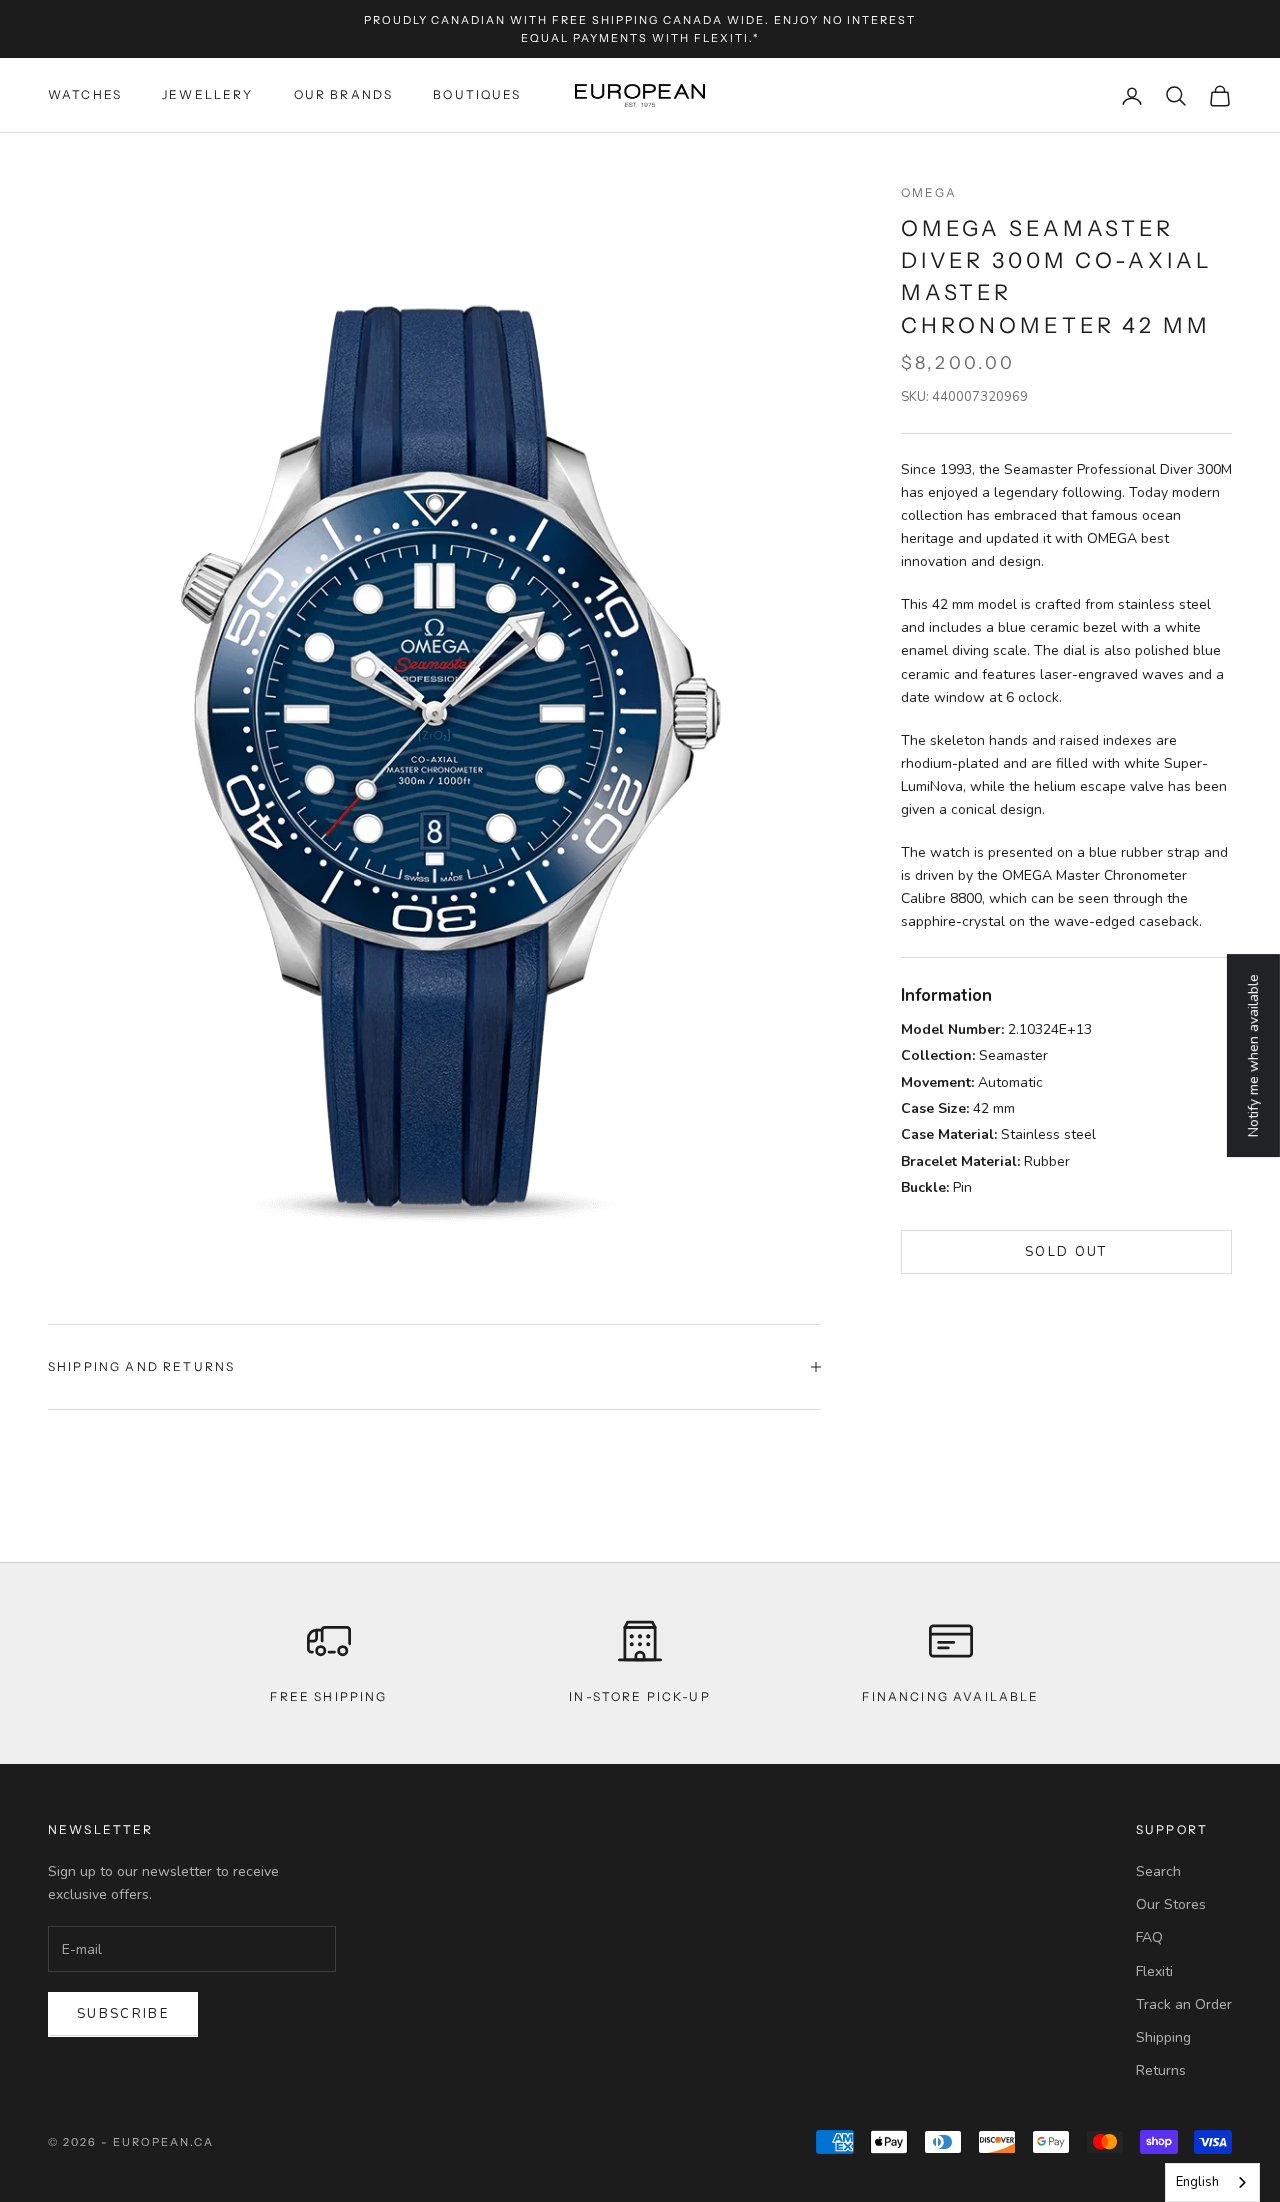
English (1197, 2182)
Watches (85, 95)
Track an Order (1184, 2004)
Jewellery (207, 95)
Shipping (1163, 2037)
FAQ (1149, 1937)
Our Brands (344, 95)
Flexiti (1154, 1971)
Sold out (1066, 1252)
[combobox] (1212, 2182)
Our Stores (1171, 1904)
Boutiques (477, 95)
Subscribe (123, 2014)
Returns (1161, 2070)
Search (1158, 1871)
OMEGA (929, 192)
